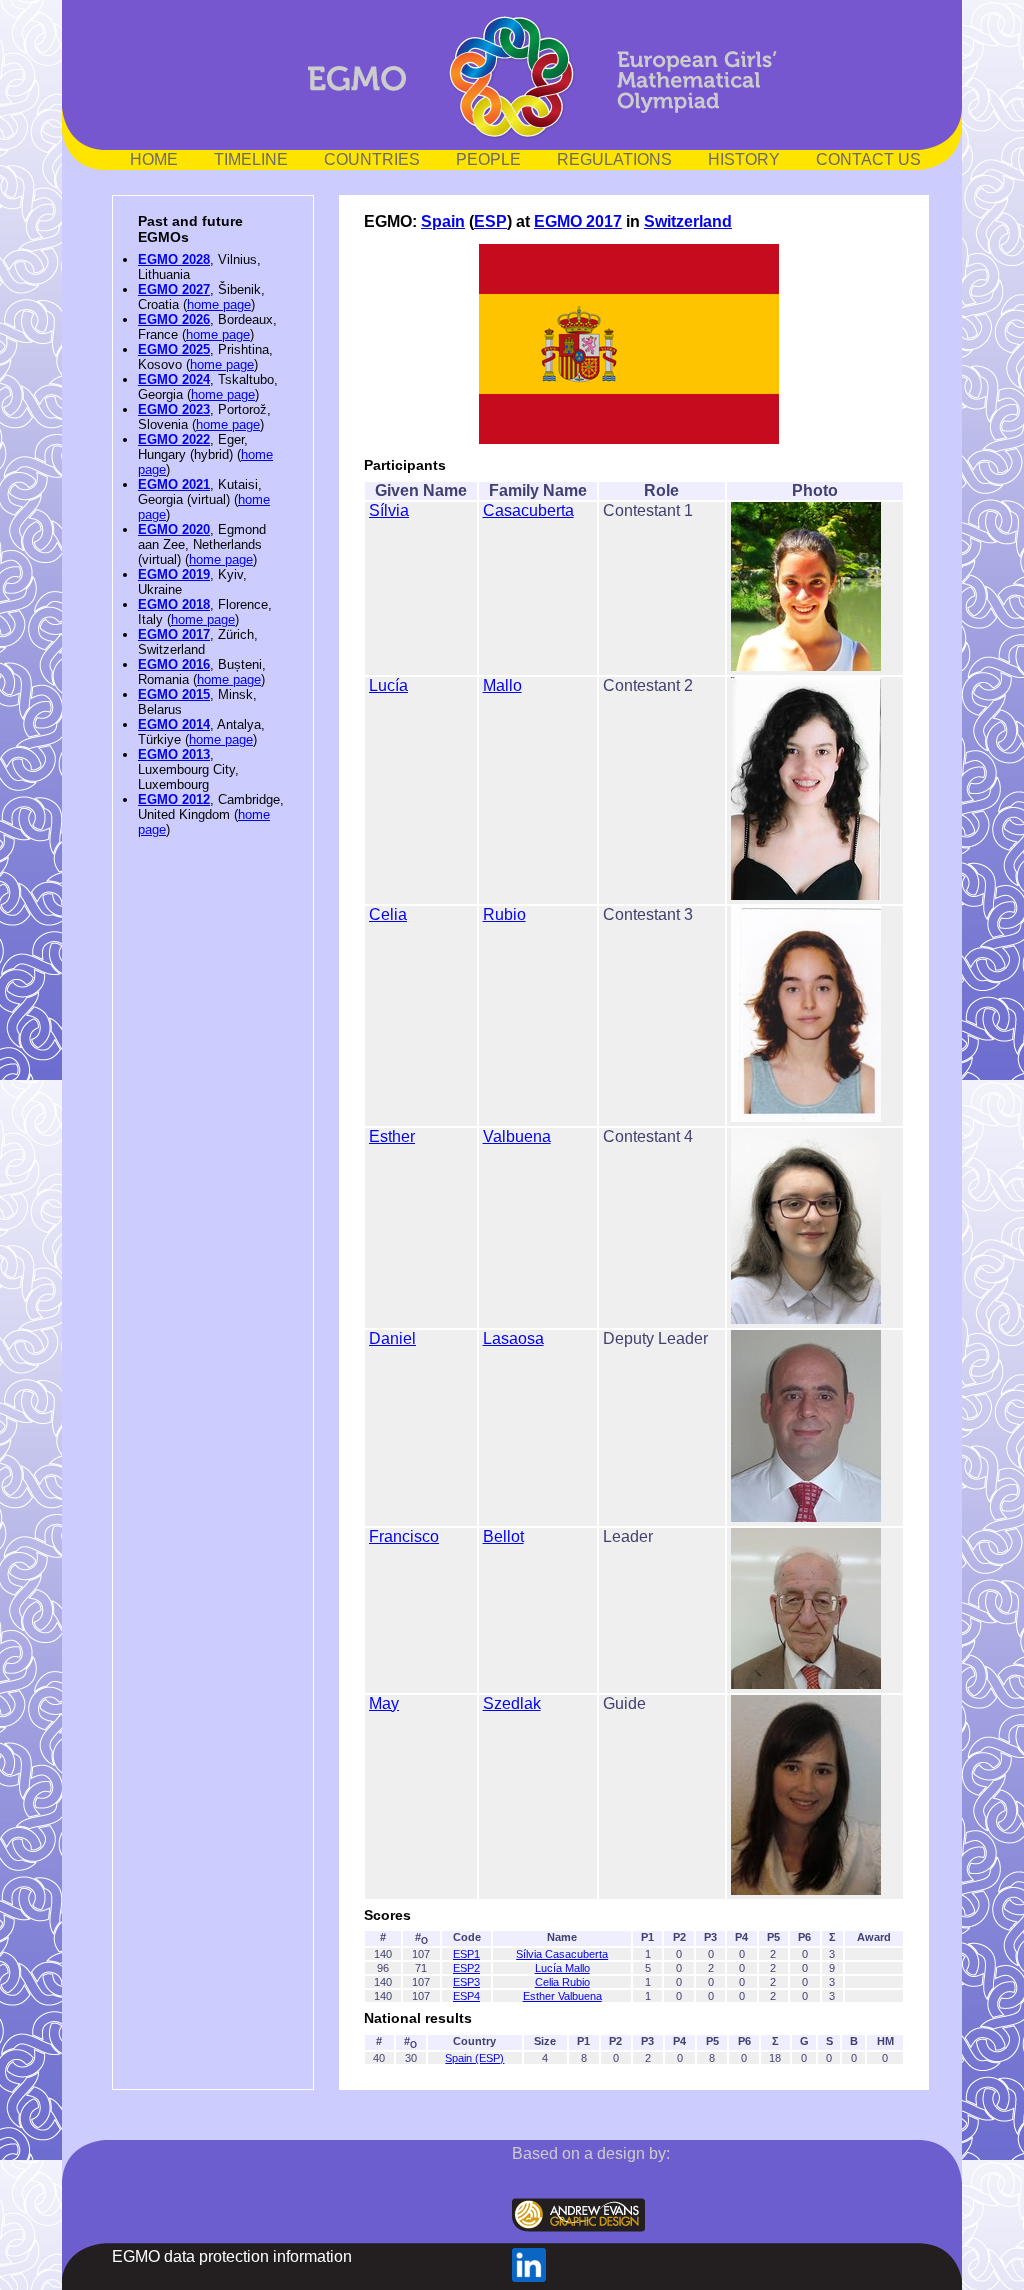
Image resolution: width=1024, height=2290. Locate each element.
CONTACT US (868, 159)
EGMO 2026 (174, 319)
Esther (392, 1136)
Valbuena (517, 1136)
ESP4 (466, 1996)
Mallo (502, 685)
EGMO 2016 (174, 664)
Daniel (392, 1338)
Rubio (504, 914)
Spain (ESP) (474, 2058)
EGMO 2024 (174, 379)
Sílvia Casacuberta (562, 1954)
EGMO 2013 (174, 754)
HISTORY (744, 159)
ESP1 (466, 1954)
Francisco (404, 1536)
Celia (388, 914)
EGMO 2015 (174, 694)
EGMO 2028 (174, 259)
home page (219, 304)
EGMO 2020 (174, 529)
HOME (154, 159)
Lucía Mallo (562, 1968)
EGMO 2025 (174, 349)
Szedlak (512, 1703)
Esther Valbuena (562, 1996)
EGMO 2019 (174, 574)
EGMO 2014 (174, 724)
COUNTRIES (372, 159)
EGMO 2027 (174, 289)
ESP (490, 221)
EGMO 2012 (174, 799)
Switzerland (688, 221)
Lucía (388, 685)
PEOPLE (488, 159)
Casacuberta (528, 510)
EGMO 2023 (174, 409)
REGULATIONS (614, 159)
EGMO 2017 (174, 634)
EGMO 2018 (174, 604)
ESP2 (466, 1968)
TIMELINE (251, 159)
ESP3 (466, 1982)
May (384, 1703)
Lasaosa (513, 1338)
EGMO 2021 (174, 484)
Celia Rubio (562, 1982)
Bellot (503, 1536)
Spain (443, 221)
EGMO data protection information (232, 2256)
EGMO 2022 (174, 439)
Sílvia (389, 510)
